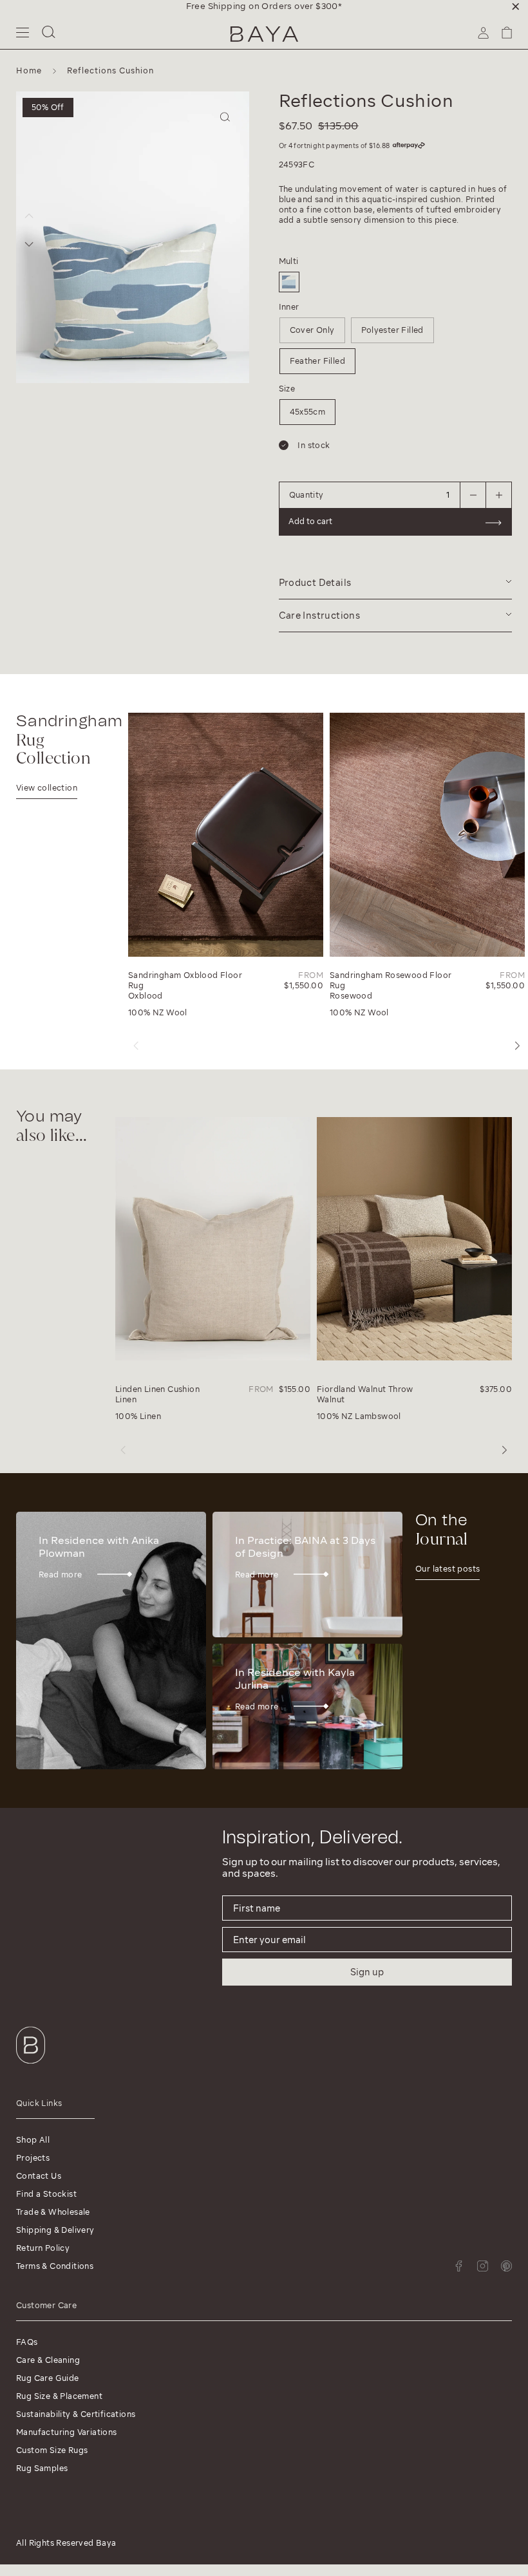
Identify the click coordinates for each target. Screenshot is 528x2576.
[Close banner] (516, 6)
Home (29, 71)
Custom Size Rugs (52, 2450)
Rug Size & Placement (59, 2396)
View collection (47, 788)
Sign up (367, 1972)
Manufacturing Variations (67, 2432)
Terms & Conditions (55, 2266)
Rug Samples (42, 2468)
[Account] (483, 37)
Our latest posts (448, 1569)
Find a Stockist (46, 2194)
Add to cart (310, 521)
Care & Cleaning (48, 2360)
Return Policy (43, 2248)
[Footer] (31, 2066)
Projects (33, 2158)
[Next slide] (29, 244)
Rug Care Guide (48, 2378)
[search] (49, 34)
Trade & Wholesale (53, 2212)
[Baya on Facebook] (459, 2266)
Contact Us (39, 2176)
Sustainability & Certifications (76, 2414)
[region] (264, 6)
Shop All (33, 2140)
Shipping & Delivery (55, 2230)
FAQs (27, 2342)
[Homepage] (264, 34)
